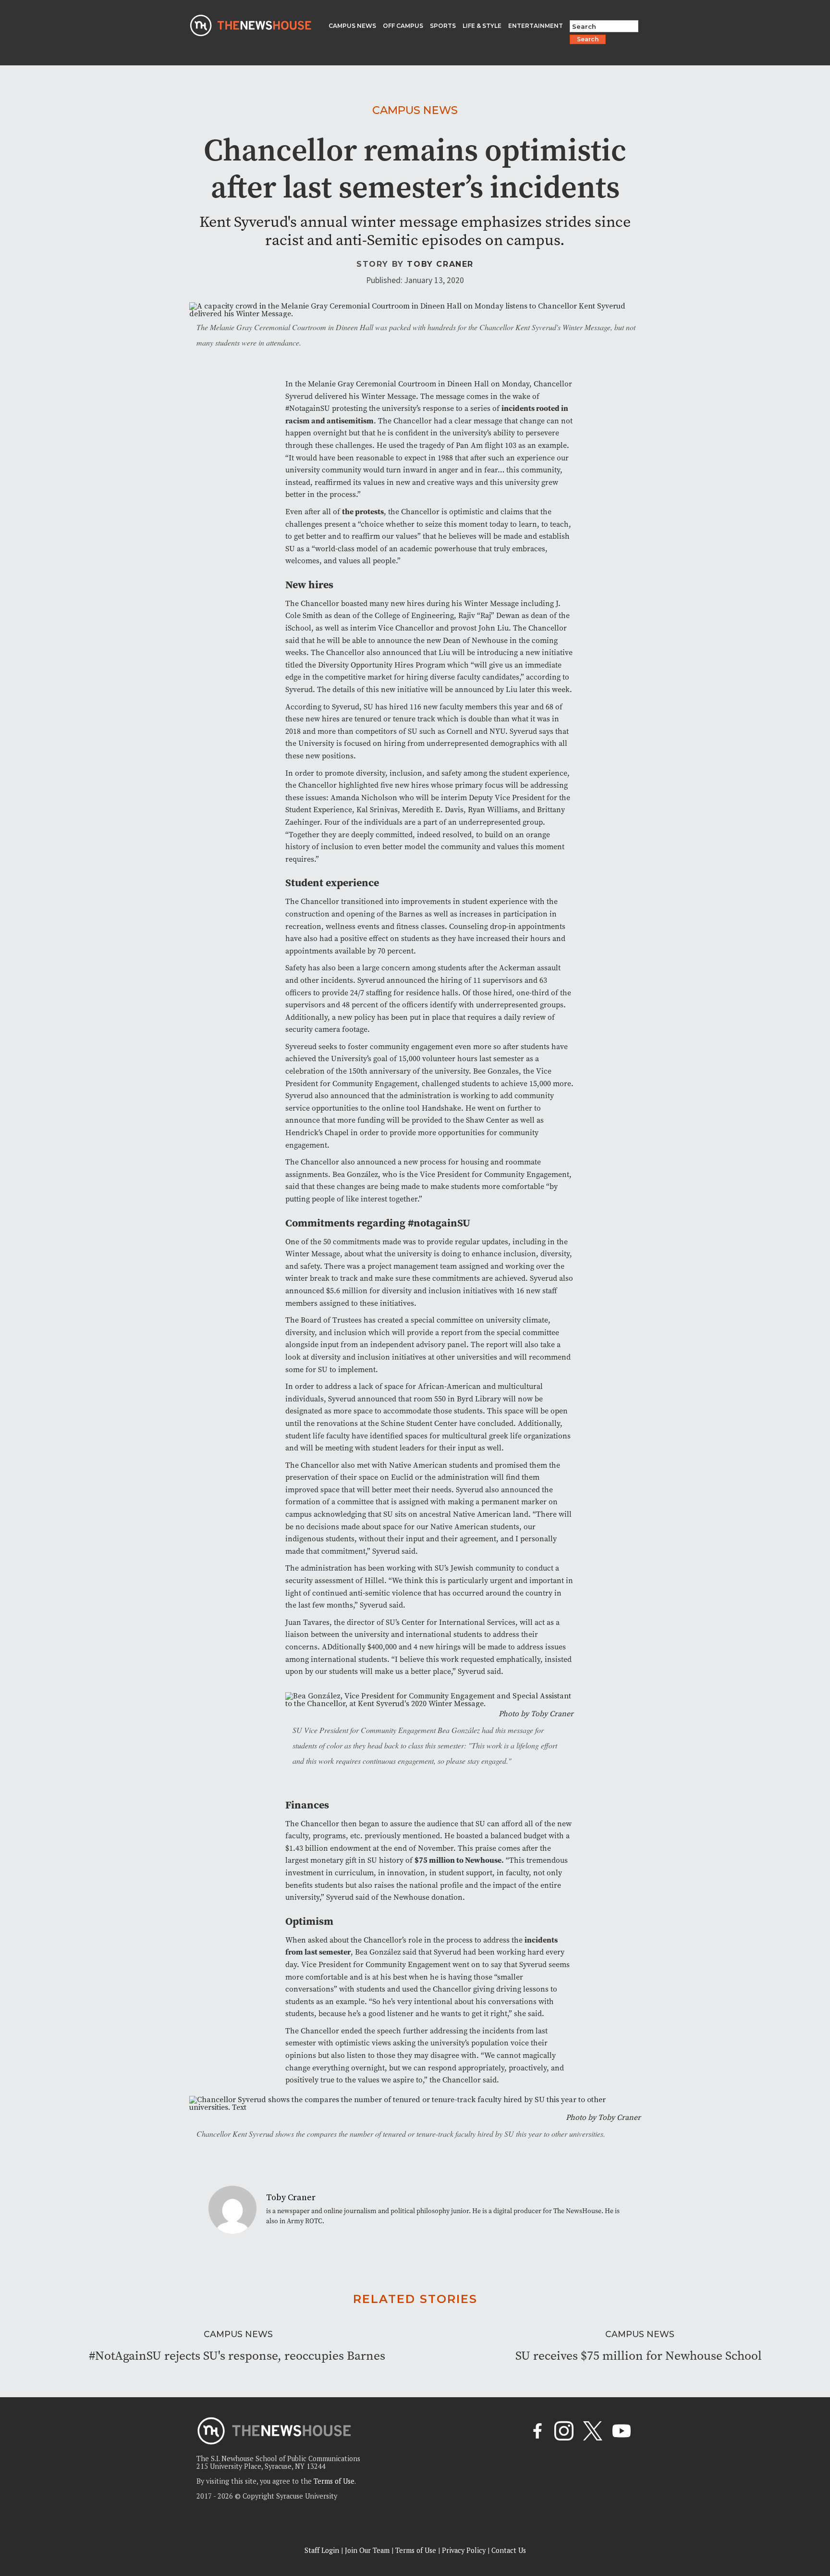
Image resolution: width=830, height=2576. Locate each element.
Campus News (415, 110)
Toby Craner (440, 264)
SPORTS (443, 26)
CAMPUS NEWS (352, 26)
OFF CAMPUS (403, 26)
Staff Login (322, 2550)
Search (588, 39)
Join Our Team (367, 2550)
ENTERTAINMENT (536, 26)
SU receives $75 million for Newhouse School (639, 2356)
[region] (125, 2508)
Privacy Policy (464, 2550)
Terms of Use (334, 2481)
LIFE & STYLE (482, 26)
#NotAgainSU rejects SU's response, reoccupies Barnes (237, 2356)
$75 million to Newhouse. (459, 1860)
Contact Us (509, 2550)
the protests (363, 511)
